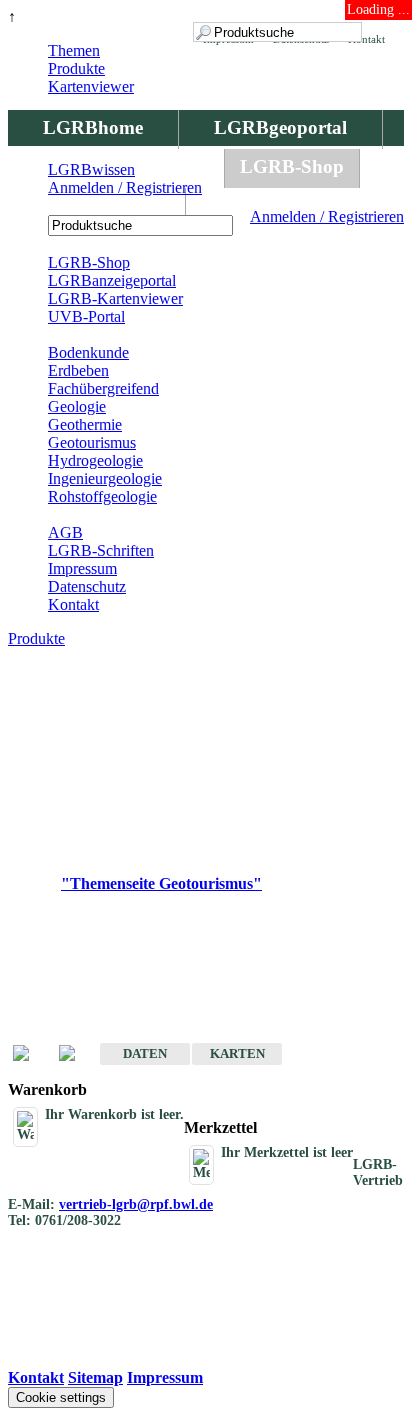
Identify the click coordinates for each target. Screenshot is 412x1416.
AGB (65, 532)
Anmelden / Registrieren (327, 216)
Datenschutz (87, 586)
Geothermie (85, 424)
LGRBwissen (96, 205)
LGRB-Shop (292, 166)
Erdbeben (78, 370)
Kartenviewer (91, 86)
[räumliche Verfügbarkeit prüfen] (77, 1054)
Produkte (76, 68)
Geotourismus (92, 442)
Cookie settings (61, 1397)
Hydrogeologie (95, 460)
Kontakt (73, 604)
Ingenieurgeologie (105, 478)
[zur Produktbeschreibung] (31, 1054)
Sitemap (95, 1377)
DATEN (145, 1053)
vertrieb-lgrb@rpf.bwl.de (136, 1204)
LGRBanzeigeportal (112, 280)
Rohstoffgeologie (102, 496)
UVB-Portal (86, 316)
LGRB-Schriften (101, 550)
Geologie (77, 406)
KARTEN (237, 1053)
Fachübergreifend (103, 388)
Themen (74, 50)
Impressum (82, 568)
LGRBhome (93, 127)
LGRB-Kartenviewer (115, 298)
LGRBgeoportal (280, 127)
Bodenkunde (88, 352)
